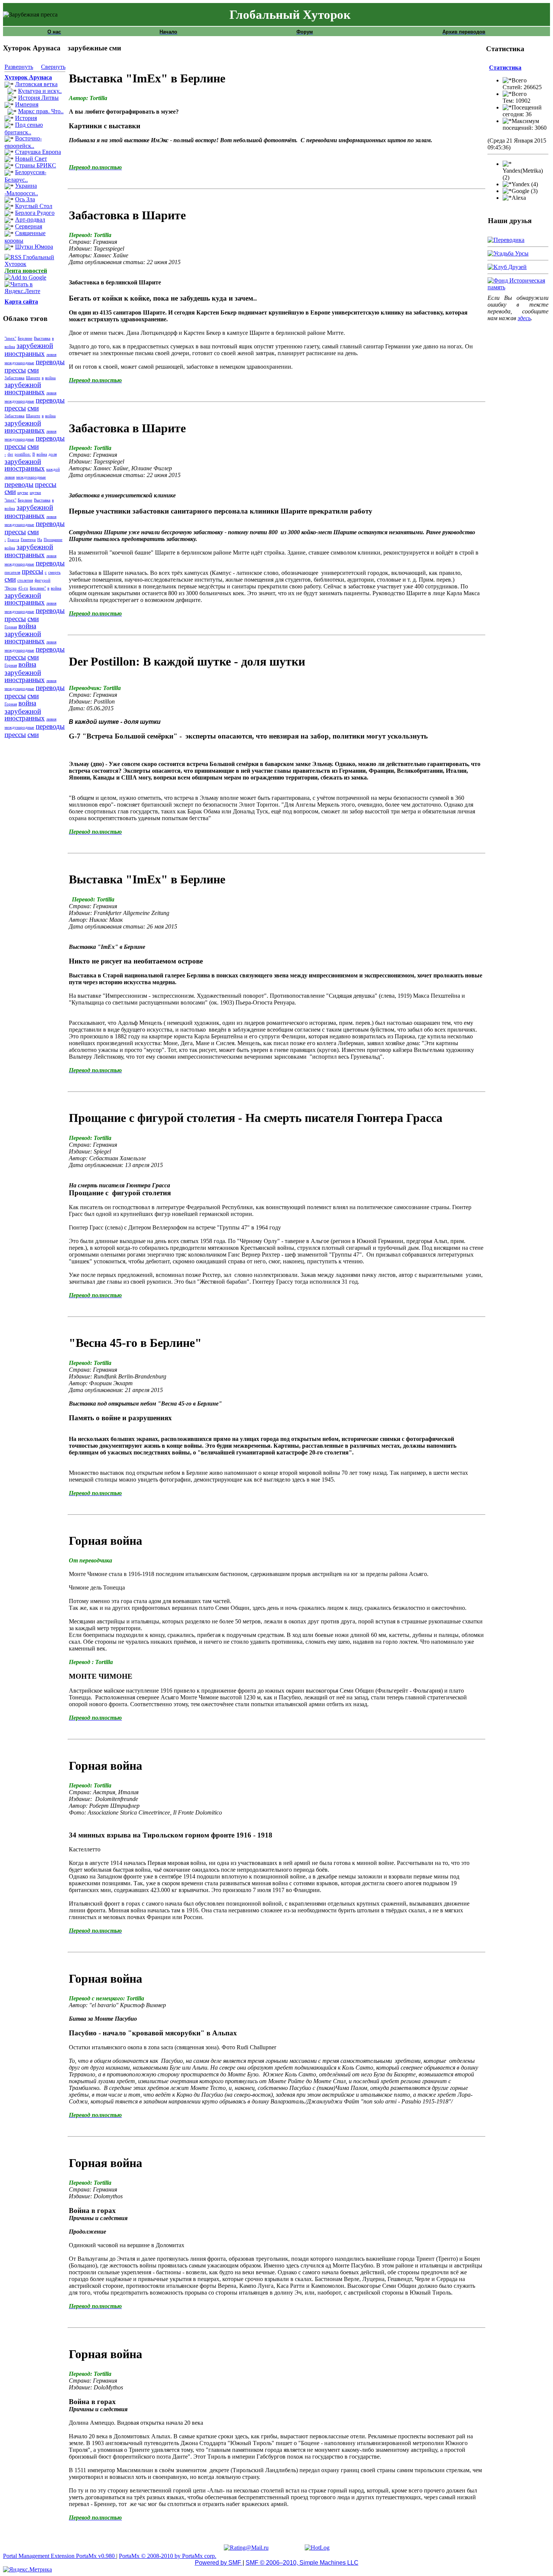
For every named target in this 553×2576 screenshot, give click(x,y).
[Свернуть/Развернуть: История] (9, 119)
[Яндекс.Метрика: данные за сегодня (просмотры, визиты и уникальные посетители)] (27, 2570)
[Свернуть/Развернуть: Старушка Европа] (9, 153)
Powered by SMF (219, 2563)
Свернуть (53, 67)
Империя (27, 104)
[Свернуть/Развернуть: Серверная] (9, 227)
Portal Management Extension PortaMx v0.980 (60, 2556)
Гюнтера (28, 540)
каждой (53, 469)
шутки (35, 493)
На (40, 540)
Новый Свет (31, 159)
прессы (15, 370)
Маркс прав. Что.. (41, 111)
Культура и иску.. (40, 91)
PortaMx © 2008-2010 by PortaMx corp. (168, 2556)
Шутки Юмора (34, 247)
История (26, 118)
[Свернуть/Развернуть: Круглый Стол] (9, 207)
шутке (23, 493)
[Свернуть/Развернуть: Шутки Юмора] (9, 248)
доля (53, 454)
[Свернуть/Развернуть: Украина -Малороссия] (9, 187)
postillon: (23, 454)
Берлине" (38, 588)
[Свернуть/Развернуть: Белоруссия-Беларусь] (9, 173)
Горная (11, 627)
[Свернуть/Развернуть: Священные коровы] (9, 234)
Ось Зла (25, 199)
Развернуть (19, 67)
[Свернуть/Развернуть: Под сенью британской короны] (9, 126)
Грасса (13, 540)
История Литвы (38, 98)
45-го (23, 588)
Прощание (53, 540)
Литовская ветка (36, 84)
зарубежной (35, 346)
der (10, 454)
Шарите (33, 378)
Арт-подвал (30, 220)
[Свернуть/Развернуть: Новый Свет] (9, 160)
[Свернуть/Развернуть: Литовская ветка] (9, 85)
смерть (54, 572)
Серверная (29, 226)
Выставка (42, 338)
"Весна (11, 588)
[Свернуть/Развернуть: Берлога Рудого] (9, 214)
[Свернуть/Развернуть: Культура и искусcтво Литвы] (12, 92)
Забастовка (14, 378)
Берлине (25, 338)
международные (19, 363)
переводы (50, 362)
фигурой (43, 580)
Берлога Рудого (35, 213)
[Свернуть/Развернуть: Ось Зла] (9, 200)
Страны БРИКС (36, 165)
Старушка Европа (38, 152)
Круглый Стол (34, 206)
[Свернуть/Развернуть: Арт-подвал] (9, 220)
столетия (25, 580)
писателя (12, 572)
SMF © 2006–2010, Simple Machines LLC (302, 2563)
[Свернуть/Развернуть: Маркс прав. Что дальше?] (12, 112)
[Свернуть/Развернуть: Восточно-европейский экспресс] (9, 139)
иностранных (25, 353)
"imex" (10, 338)
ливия (51, 355)
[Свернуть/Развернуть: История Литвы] (12, 99)
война (10, 347)
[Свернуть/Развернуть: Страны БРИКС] (9, 166)
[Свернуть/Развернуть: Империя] (9, 105)
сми (33, 370)
